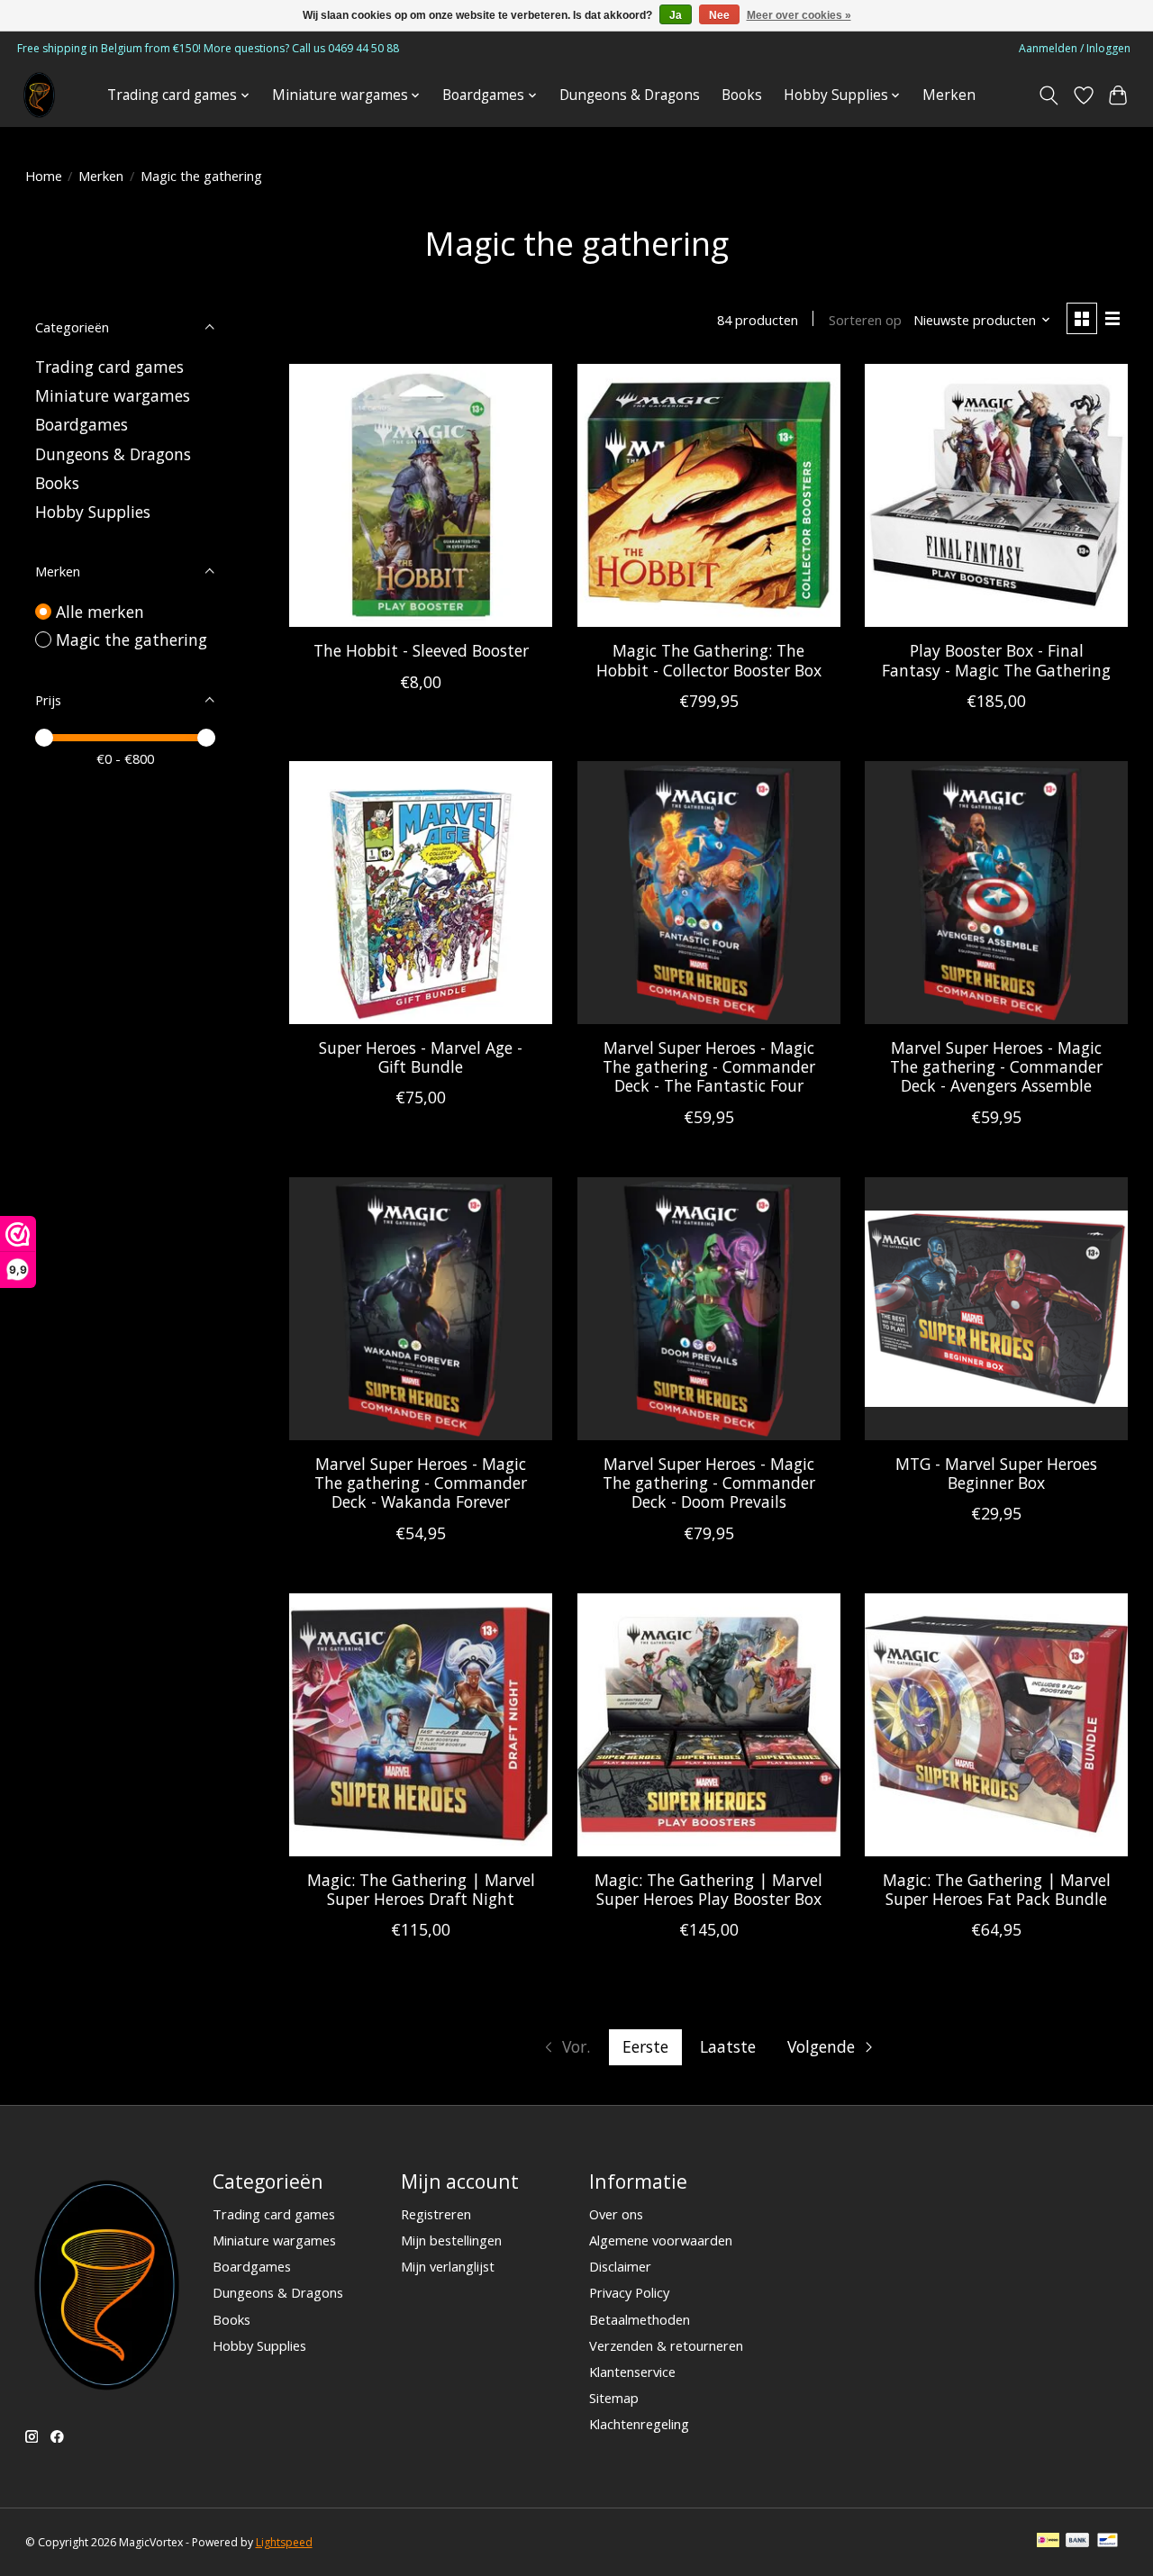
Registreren (436, 2214)
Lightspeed (284, 2542)
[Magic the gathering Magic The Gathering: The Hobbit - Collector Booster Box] (709, 495)
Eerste (645, 2046)
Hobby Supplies (93, 512)
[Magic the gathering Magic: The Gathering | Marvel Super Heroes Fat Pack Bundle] (996, 1725)
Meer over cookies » (799, 15)
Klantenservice (632, 2372)
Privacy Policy (629, 2292)
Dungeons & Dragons (630, 95)
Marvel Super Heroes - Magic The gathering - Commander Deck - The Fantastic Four (709, 1066)
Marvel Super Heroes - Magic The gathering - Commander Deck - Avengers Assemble (996, 1066)
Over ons (616, 2214)
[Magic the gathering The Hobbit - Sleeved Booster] (421, 495)
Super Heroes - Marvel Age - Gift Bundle (421, 1057)
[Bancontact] (1108, 2542)
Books (742, 95)
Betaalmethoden (640, 2319)
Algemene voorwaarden (661, 2240)
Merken (949, 95)
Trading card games (109, 367)
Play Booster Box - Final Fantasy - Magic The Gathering (996, 660)
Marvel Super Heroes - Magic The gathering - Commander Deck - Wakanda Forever (421, 1483)
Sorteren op (865, 320)
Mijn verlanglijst (448, 2266)
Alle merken (100, 612)
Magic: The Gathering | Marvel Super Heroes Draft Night (421, 1889)
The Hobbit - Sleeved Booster (421, 650)
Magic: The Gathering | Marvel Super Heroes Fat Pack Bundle (997, 1889)
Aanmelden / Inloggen (1075, 48)
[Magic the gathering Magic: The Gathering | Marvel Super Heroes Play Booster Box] (709, 1725)
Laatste (728, 2046)
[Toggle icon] (1048, 95)
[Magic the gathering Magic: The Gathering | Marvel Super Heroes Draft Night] (421, 1725)
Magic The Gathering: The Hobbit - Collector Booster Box (709, 660)
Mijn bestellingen (451, 2240)
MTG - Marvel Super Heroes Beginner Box (996, 1473)
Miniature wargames (113, 395)
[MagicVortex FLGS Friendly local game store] (39, 95)
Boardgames (82, 424)
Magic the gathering (132, 639)
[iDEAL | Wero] (1048, 2542)
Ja (676, 15)
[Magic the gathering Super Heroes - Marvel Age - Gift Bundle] (421, 893)
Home (44, 176)
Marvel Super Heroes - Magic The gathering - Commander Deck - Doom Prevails (709, 1483)
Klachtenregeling (639, 2424)
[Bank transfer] (1077, 2542)
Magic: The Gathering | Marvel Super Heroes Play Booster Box (708, 1889)
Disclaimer (620, 2266)
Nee (719, 15)
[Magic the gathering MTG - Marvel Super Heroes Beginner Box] (996, 1309)
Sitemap (614, 2398)
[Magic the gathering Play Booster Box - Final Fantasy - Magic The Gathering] (996, 495)
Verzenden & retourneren (666, 2345)
